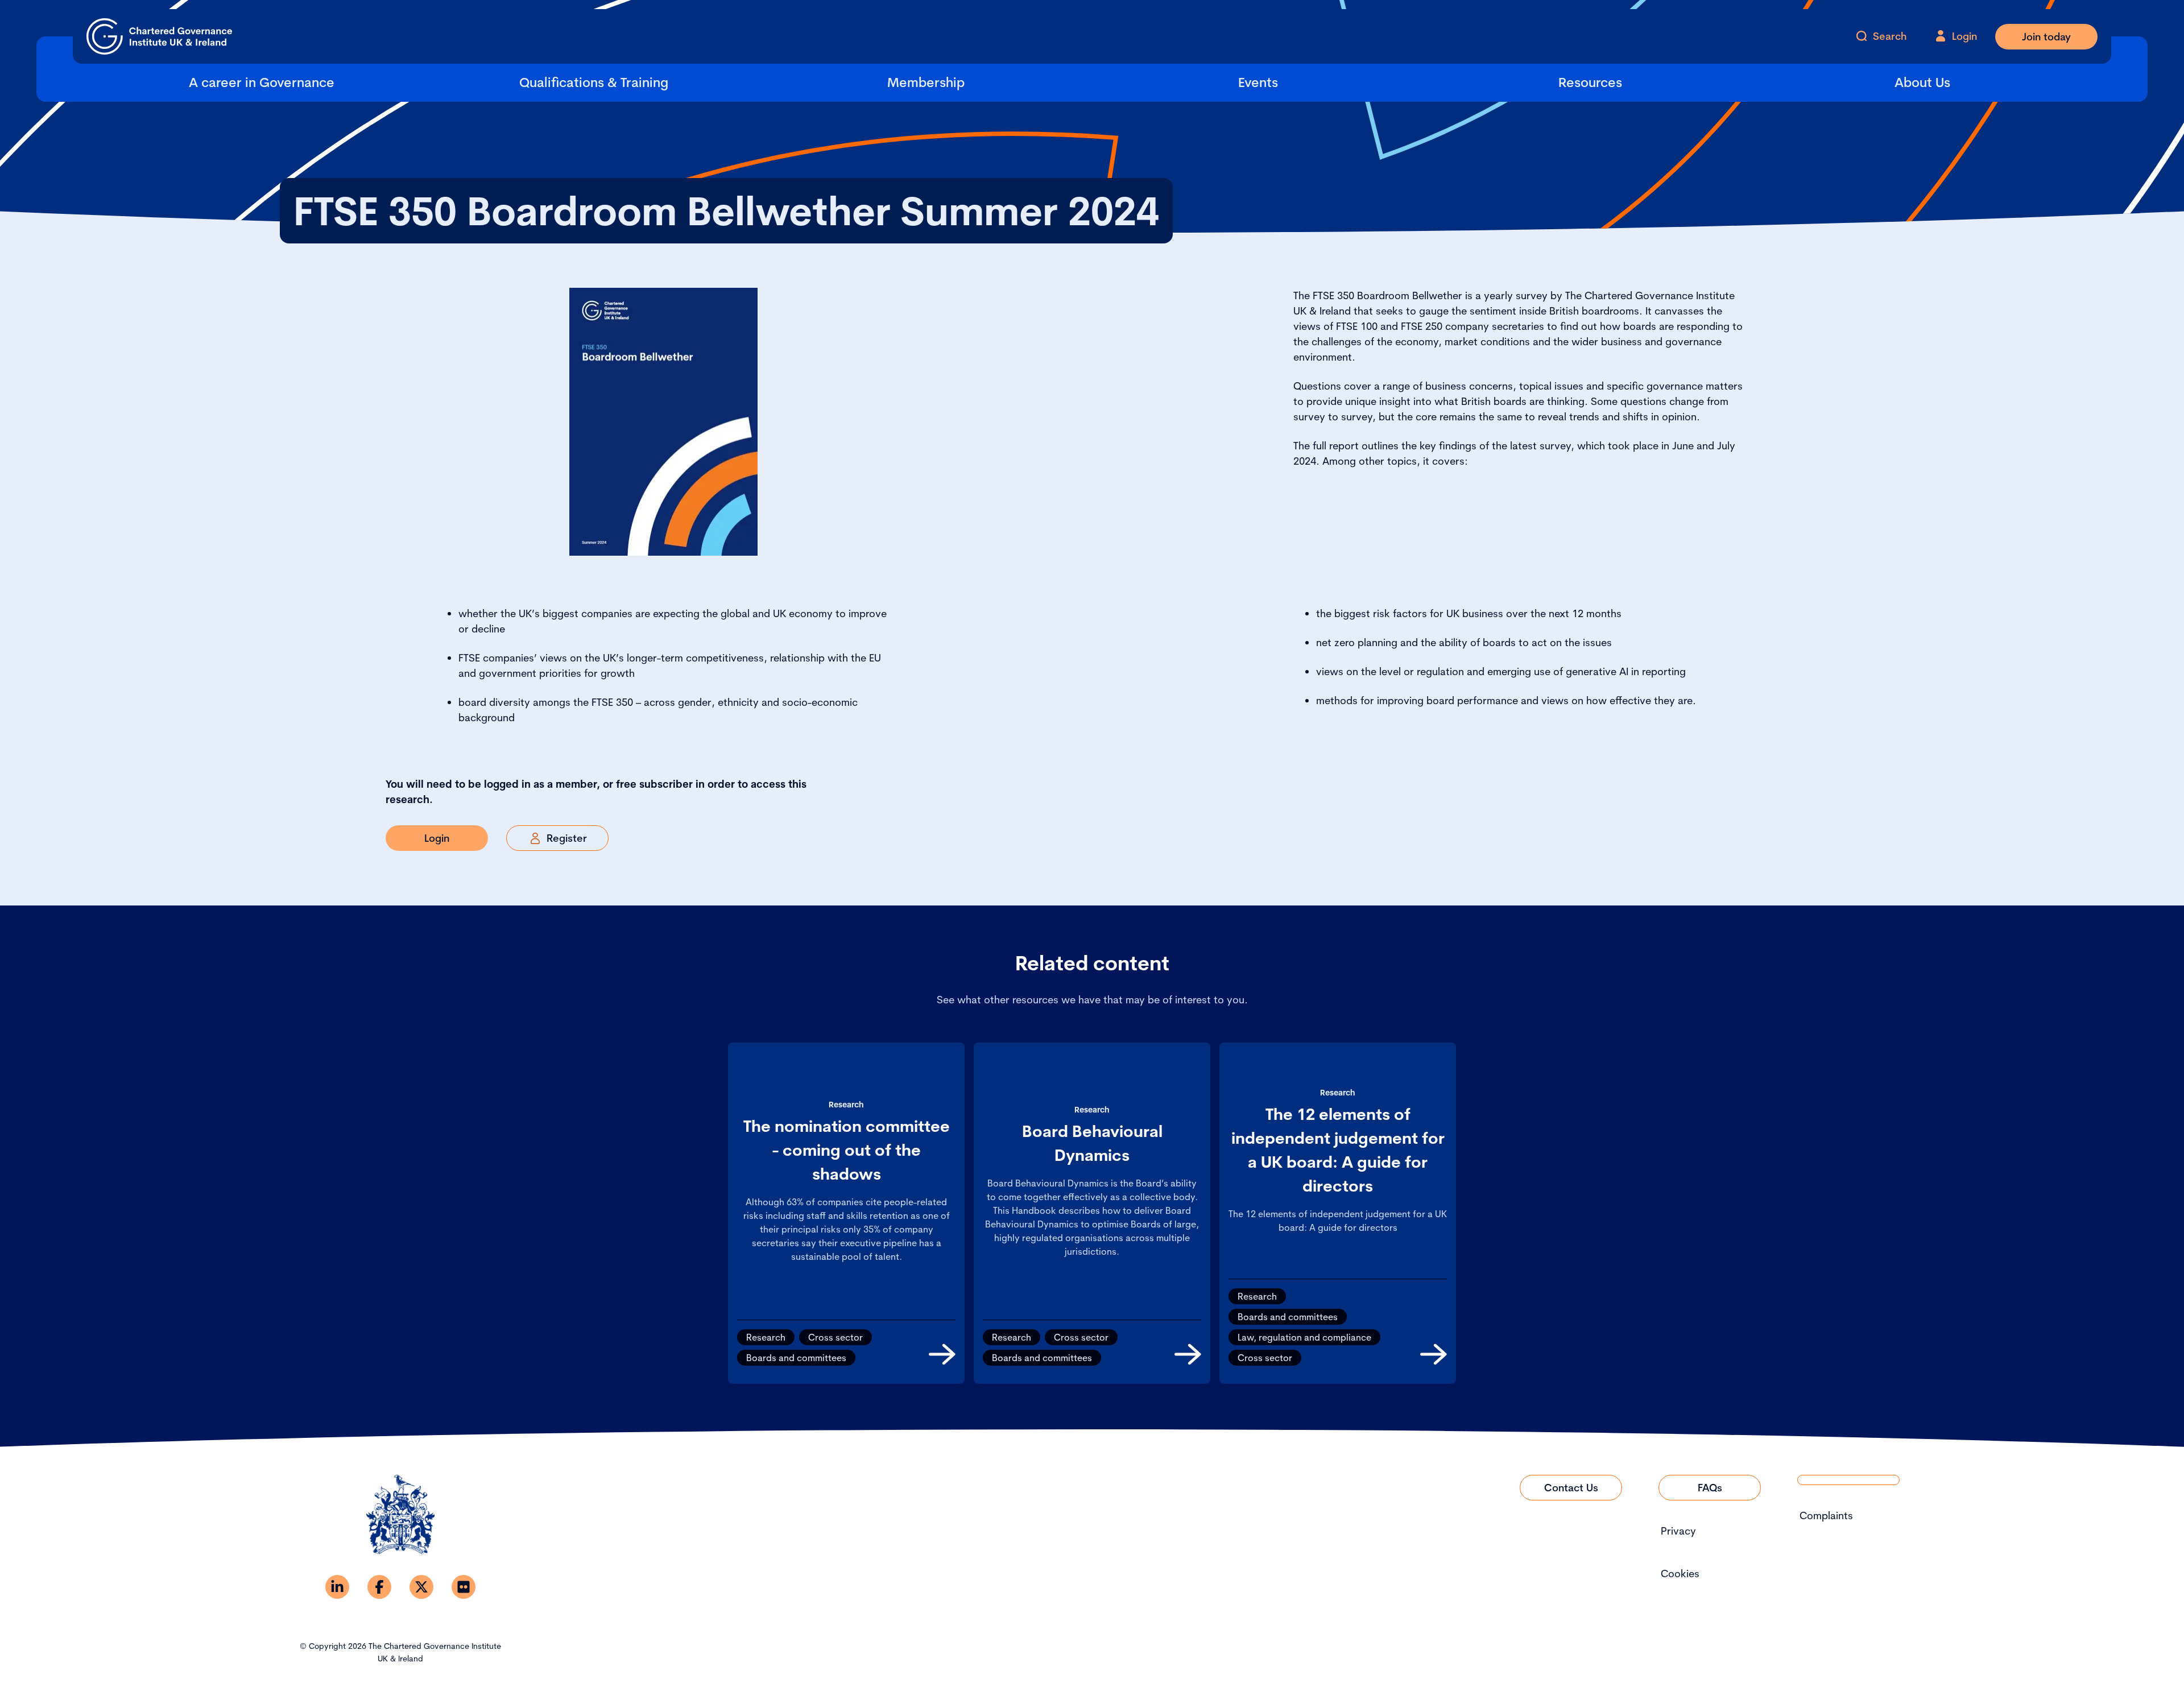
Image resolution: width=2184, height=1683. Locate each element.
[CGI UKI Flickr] (464, 1587)
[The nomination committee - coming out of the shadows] (942, 1354)
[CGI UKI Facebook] (379, 1587)
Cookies (1680, 1574)
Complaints (1826, 1515)
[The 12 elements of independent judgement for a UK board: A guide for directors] (1434, 1354)
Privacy (1678, 1531)
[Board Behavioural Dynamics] (1188, 1354)
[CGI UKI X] (421, 1587)
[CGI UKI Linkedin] (337, 1587)
